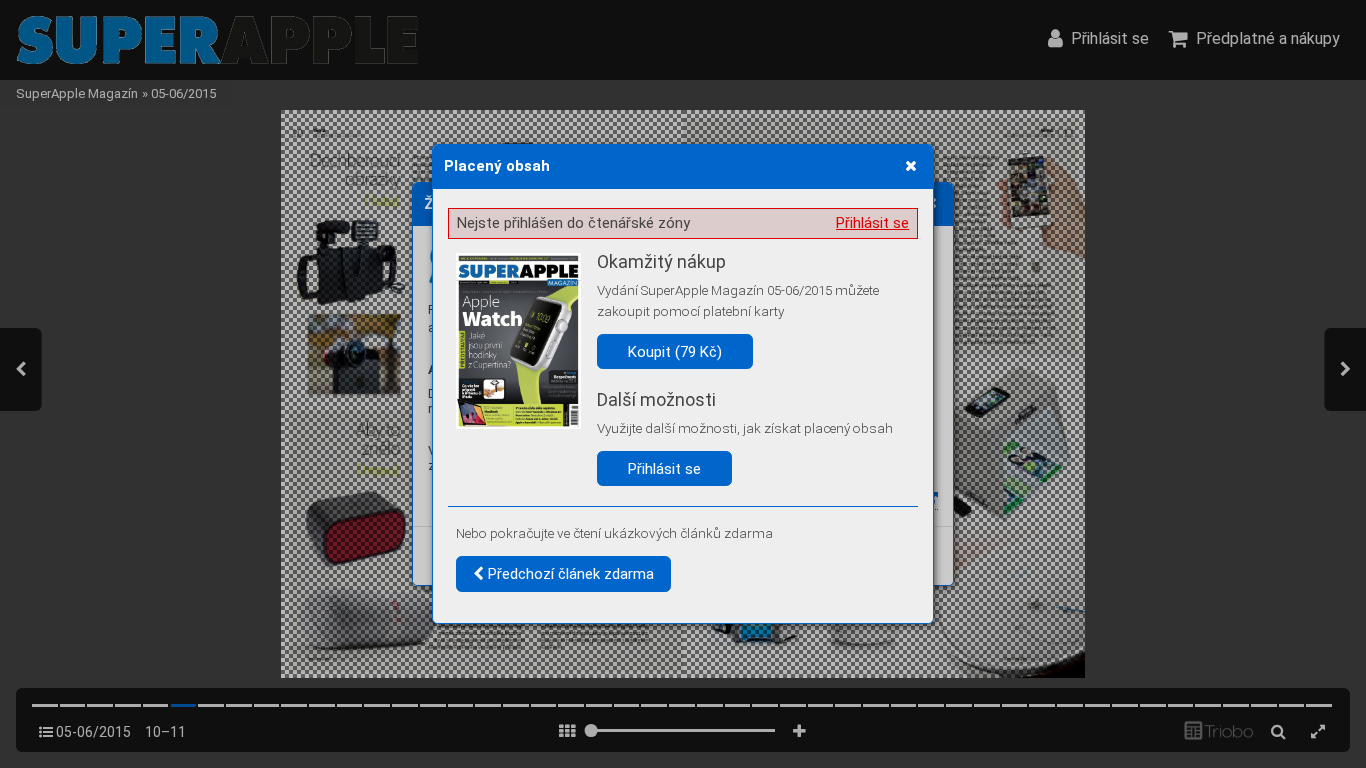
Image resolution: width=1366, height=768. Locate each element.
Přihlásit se (872, 223)
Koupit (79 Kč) (675, 352)
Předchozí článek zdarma (569, 574)
